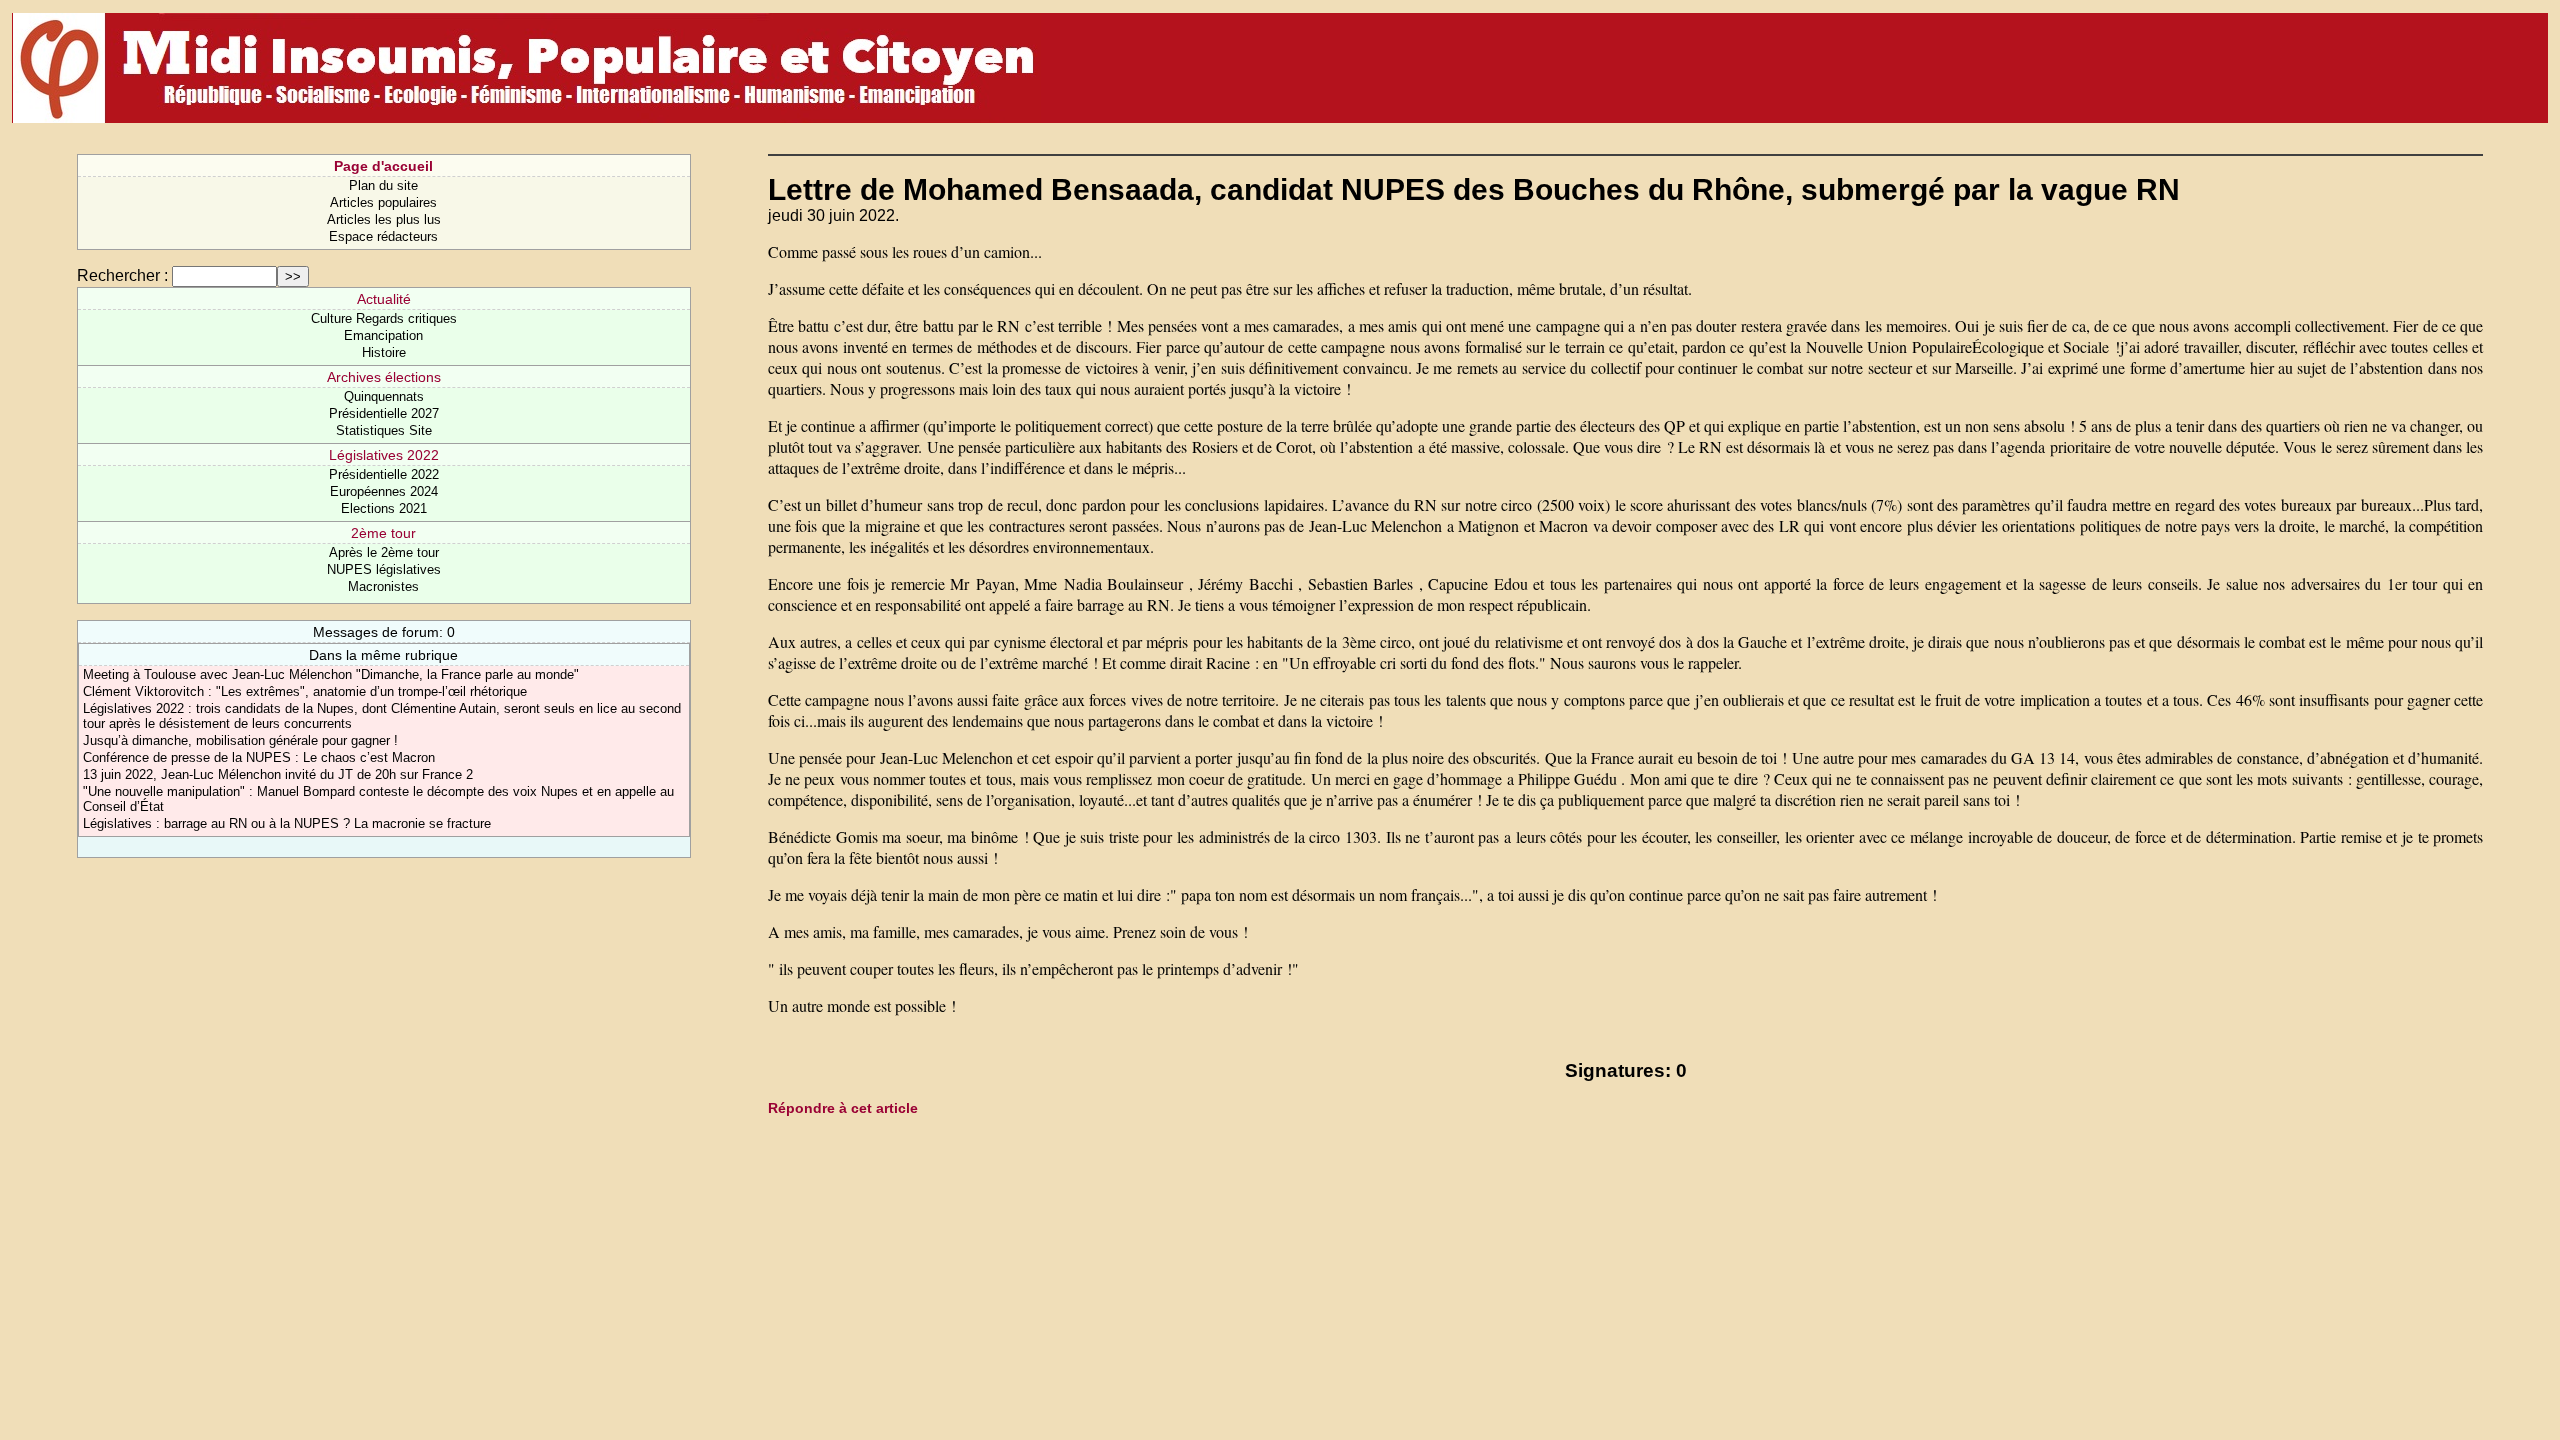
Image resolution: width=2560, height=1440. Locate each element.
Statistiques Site (384, 430)
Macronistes (383, 586)
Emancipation (383, 335)
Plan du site (383, 185)
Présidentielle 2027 (384, 413)
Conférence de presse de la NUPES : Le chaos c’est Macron (259, 757)
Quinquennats (384, 396)
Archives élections (384, 377)
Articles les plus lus (384, 219)
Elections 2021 (384, 508)
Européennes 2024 (384, 491)
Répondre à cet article (843, 1108)
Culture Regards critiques (384, 318)
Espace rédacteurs (383, 236)
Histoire (384, 352)
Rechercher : (122, 275)
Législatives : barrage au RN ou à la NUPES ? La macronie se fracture (287, 823)
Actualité (384, 299)
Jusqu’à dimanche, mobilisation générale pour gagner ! (240, 740)
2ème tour (383, 533)
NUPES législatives (384, 569)
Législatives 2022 (384, 455)
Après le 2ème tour (384, 552)
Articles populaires (383, 202)
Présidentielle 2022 (384, 474)
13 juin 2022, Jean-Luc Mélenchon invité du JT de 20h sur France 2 (278, 774)
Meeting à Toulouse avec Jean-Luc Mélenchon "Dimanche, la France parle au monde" (331, 674)
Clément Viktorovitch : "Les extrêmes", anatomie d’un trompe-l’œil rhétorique (305, 691)
